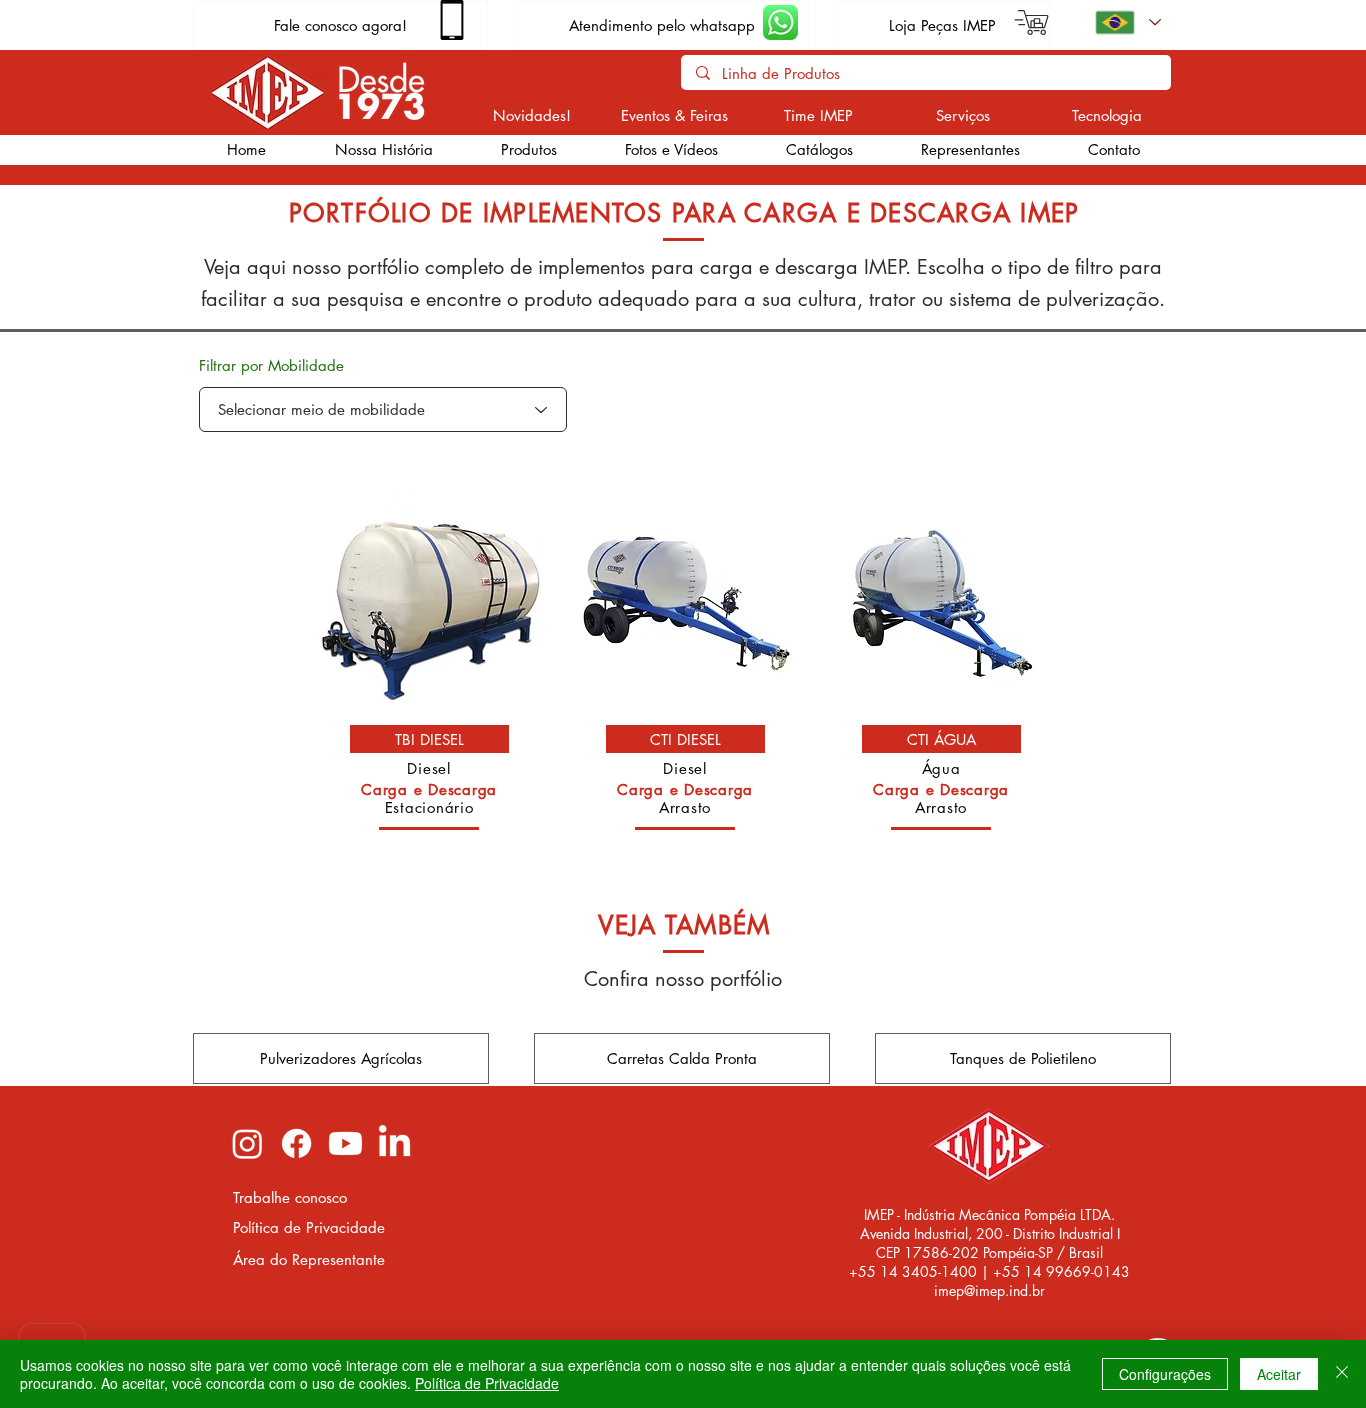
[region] (429, 668)
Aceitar (1279, 1374)
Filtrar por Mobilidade (271, 365)
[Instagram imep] (247, 1143)
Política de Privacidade (487, 1383)
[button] (528, 150)
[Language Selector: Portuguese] (1127, 22)
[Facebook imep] (296, 1143)
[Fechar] (1342, 1374)
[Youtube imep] (345, 1143)
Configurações (1165, 1374)
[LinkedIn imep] (394, 1143)
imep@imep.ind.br (989, 1290)
